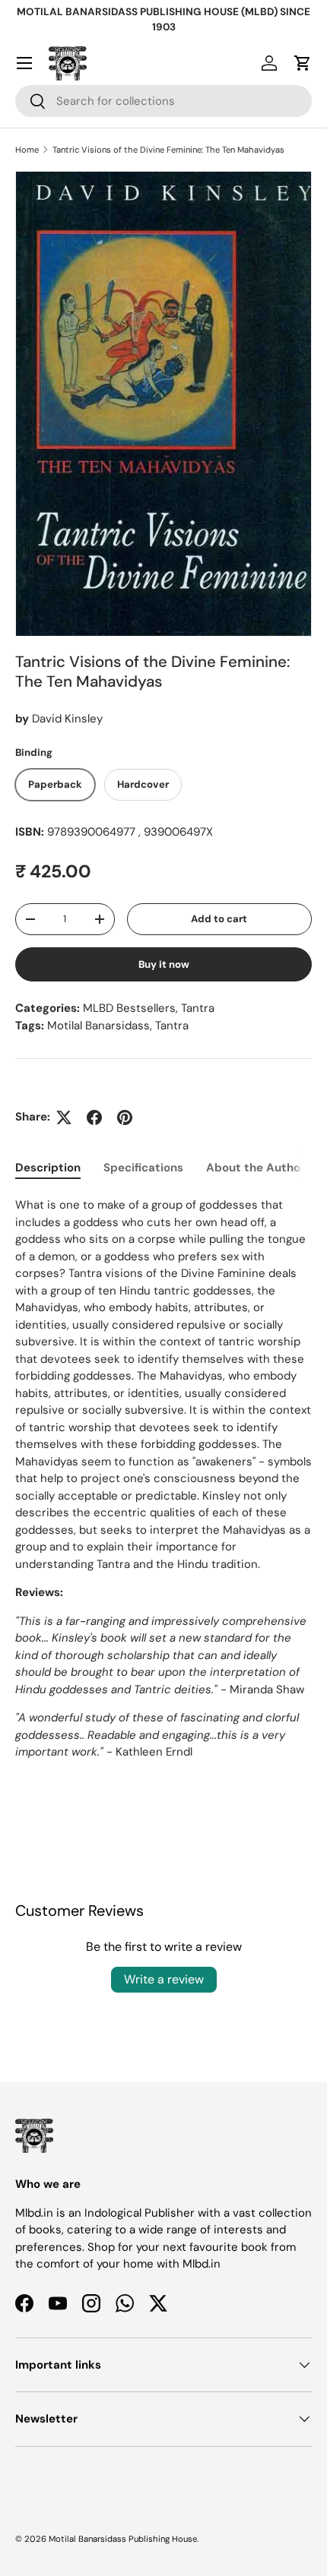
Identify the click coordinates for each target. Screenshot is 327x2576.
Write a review (164, 1979)
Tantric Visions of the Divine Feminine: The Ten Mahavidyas (168, 150)
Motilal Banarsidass (98, 1026)
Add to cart (219, 919)
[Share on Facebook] (94, 1117)
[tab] (48, 1168)
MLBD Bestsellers (129, 1008)
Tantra (198, 1008)
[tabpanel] (163, 1493)
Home (27, 150)
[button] (303, 63)
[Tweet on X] (64, 1117)
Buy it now (164, 964)
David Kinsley (67, 719)
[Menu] (24, 63)
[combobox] (163, 101)
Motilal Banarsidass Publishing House (123, 2539)
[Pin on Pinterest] (125, 1117)
